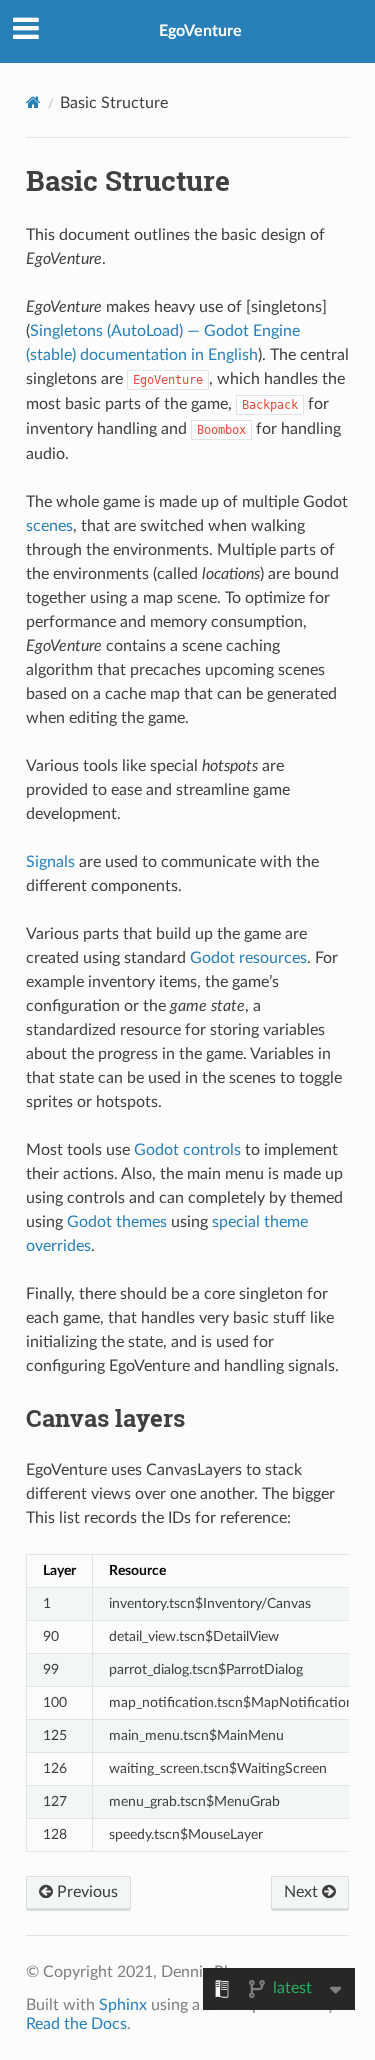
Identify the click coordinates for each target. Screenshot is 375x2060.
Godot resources (248, 958)
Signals (50, 862)
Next (303, 1892)
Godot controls (187, 1150)
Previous (85, 1892)
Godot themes (117, 1222)
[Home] (33, 102)
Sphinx (123, 2005)
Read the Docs (76, 2024)
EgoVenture (200, 31)
